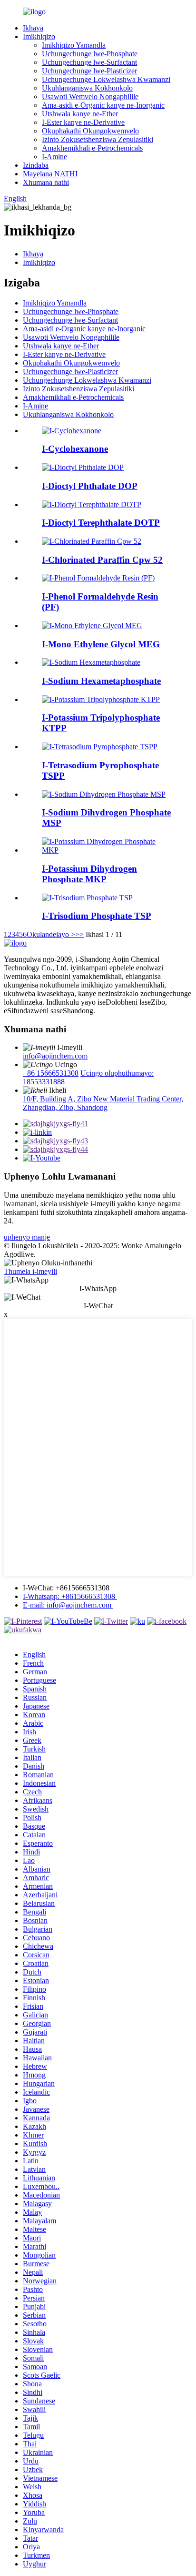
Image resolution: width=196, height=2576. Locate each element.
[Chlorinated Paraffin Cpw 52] (92, 541)
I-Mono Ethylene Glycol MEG (101, 644)
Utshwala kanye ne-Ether (80, 114)
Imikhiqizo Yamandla (74, 45)
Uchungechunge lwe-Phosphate (90, 54)
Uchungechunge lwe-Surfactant (89, 62)
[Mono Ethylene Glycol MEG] (92, 626)
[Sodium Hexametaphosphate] (91, 662)
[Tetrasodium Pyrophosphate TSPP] (100, 747)
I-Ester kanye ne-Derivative (83, 122)
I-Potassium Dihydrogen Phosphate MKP (89, 874)
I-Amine (54, 157)
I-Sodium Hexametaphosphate (101, 681)
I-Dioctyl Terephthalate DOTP (101, 523)
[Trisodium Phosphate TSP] (87, 898)
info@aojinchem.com (55, 1056)
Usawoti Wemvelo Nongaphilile (90, 97)
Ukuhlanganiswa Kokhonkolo (87, 88)
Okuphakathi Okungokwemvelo (90, 131)
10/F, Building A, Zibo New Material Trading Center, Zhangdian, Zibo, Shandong (103, 1103)
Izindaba (36, 165)
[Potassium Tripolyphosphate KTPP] (101, 699)
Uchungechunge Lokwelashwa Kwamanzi (106, 79)
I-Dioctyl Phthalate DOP (90, 486)
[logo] (15, 943)
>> (79, 934)
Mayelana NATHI (50, 174)
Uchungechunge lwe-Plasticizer (89, 71)
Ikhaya (33, 28)
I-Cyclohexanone (75, 449)
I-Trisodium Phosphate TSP (97, 916)
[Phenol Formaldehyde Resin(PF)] (98, 578)
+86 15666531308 (51, 1073)
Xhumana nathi (46, 182)
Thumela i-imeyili (30, 1271)
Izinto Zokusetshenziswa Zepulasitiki (98, 139)
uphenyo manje (27, 1237)
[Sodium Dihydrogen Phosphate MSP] (104, 794)
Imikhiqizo (39, 36)
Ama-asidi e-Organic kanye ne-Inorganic (103, 105)
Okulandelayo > (51, 934)
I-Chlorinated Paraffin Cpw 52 (102, 560)
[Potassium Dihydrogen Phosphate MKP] (108, 850)
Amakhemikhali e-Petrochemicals (92, 148)
